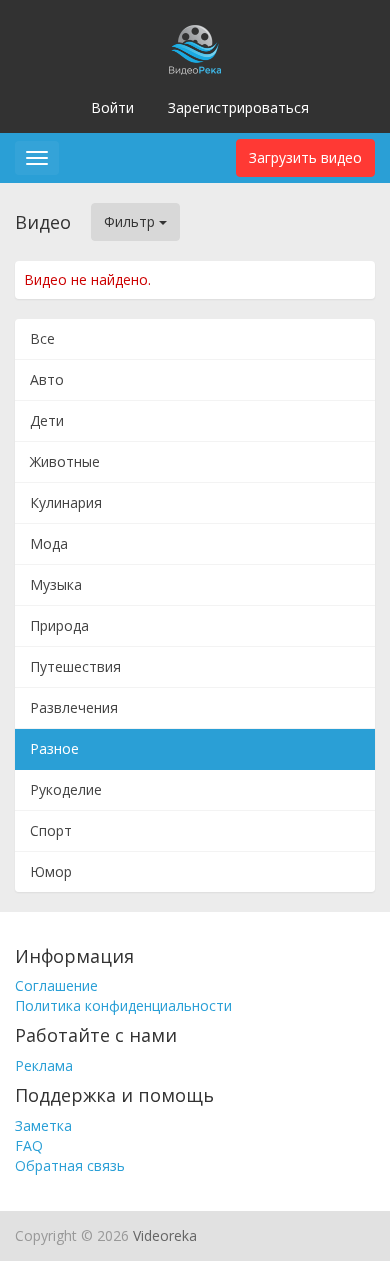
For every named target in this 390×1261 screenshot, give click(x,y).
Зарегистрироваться (238, 107)
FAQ (29, 1145)
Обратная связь (70, 1165)
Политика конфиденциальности (123, 1005)
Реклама (44, 1065)
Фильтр (131, 221)
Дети (47, 420)
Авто (47, 379)
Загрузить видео (305, 157)
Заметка (43, 1125)
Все (42, 338)
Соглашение (56, 985)
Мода (49, 543)
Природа (59, 625)
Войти (112, 107)
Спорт (51, 830)
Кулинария (66, 502)
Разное (54, 748)
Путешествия (75, 666)
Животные (65, 461)
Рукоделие (66, 789)
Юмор (51, 871)
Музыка (56, 584)
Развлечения (74, 707)
